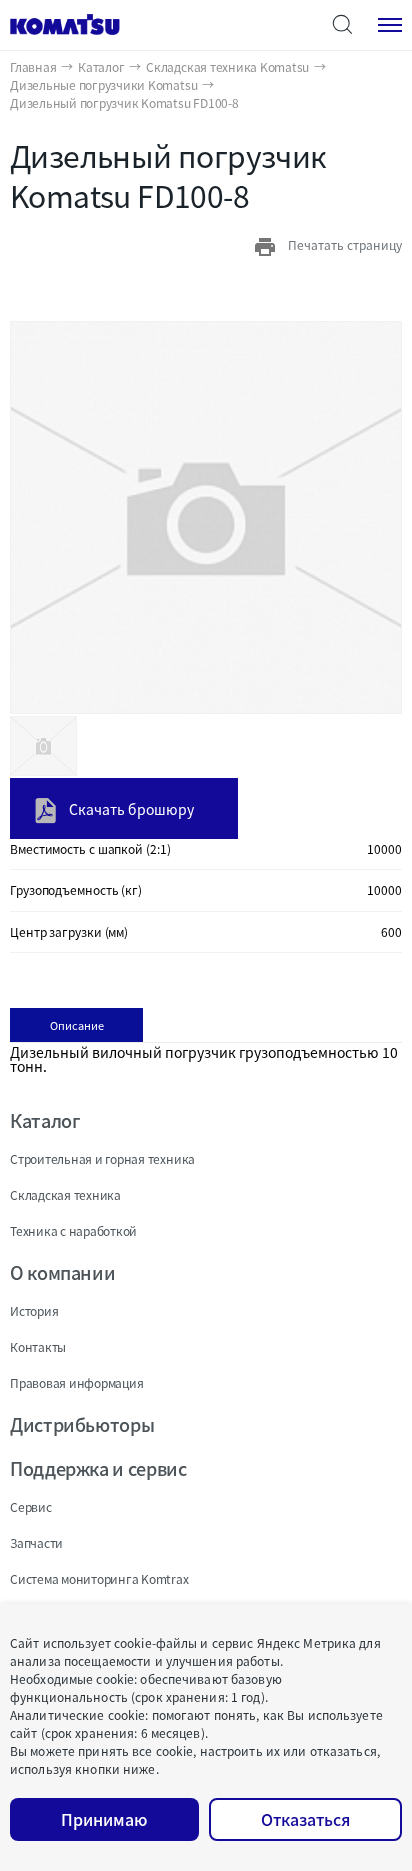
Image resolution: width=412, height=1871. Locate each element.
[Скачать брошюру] (114, 783)
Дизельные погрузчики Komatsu (103, 84)
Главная (33, 66)
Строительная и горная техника (102, 1158)
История (34, 1310)
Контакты (38, 1346)
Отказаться (305, 1819)
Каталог (101, 66)
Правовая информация (76, 1382)
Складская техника (65, 1194)
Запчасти (36, 1542)
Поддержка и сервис (98, 1468)
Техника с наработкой (73, 1230)
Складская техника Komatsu (227, 66)
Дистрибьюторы (82, 1424)
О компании (62, 1272)
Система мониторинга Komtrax (99, 1578)
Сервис (31, 1506)
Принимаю (104, 1819)
